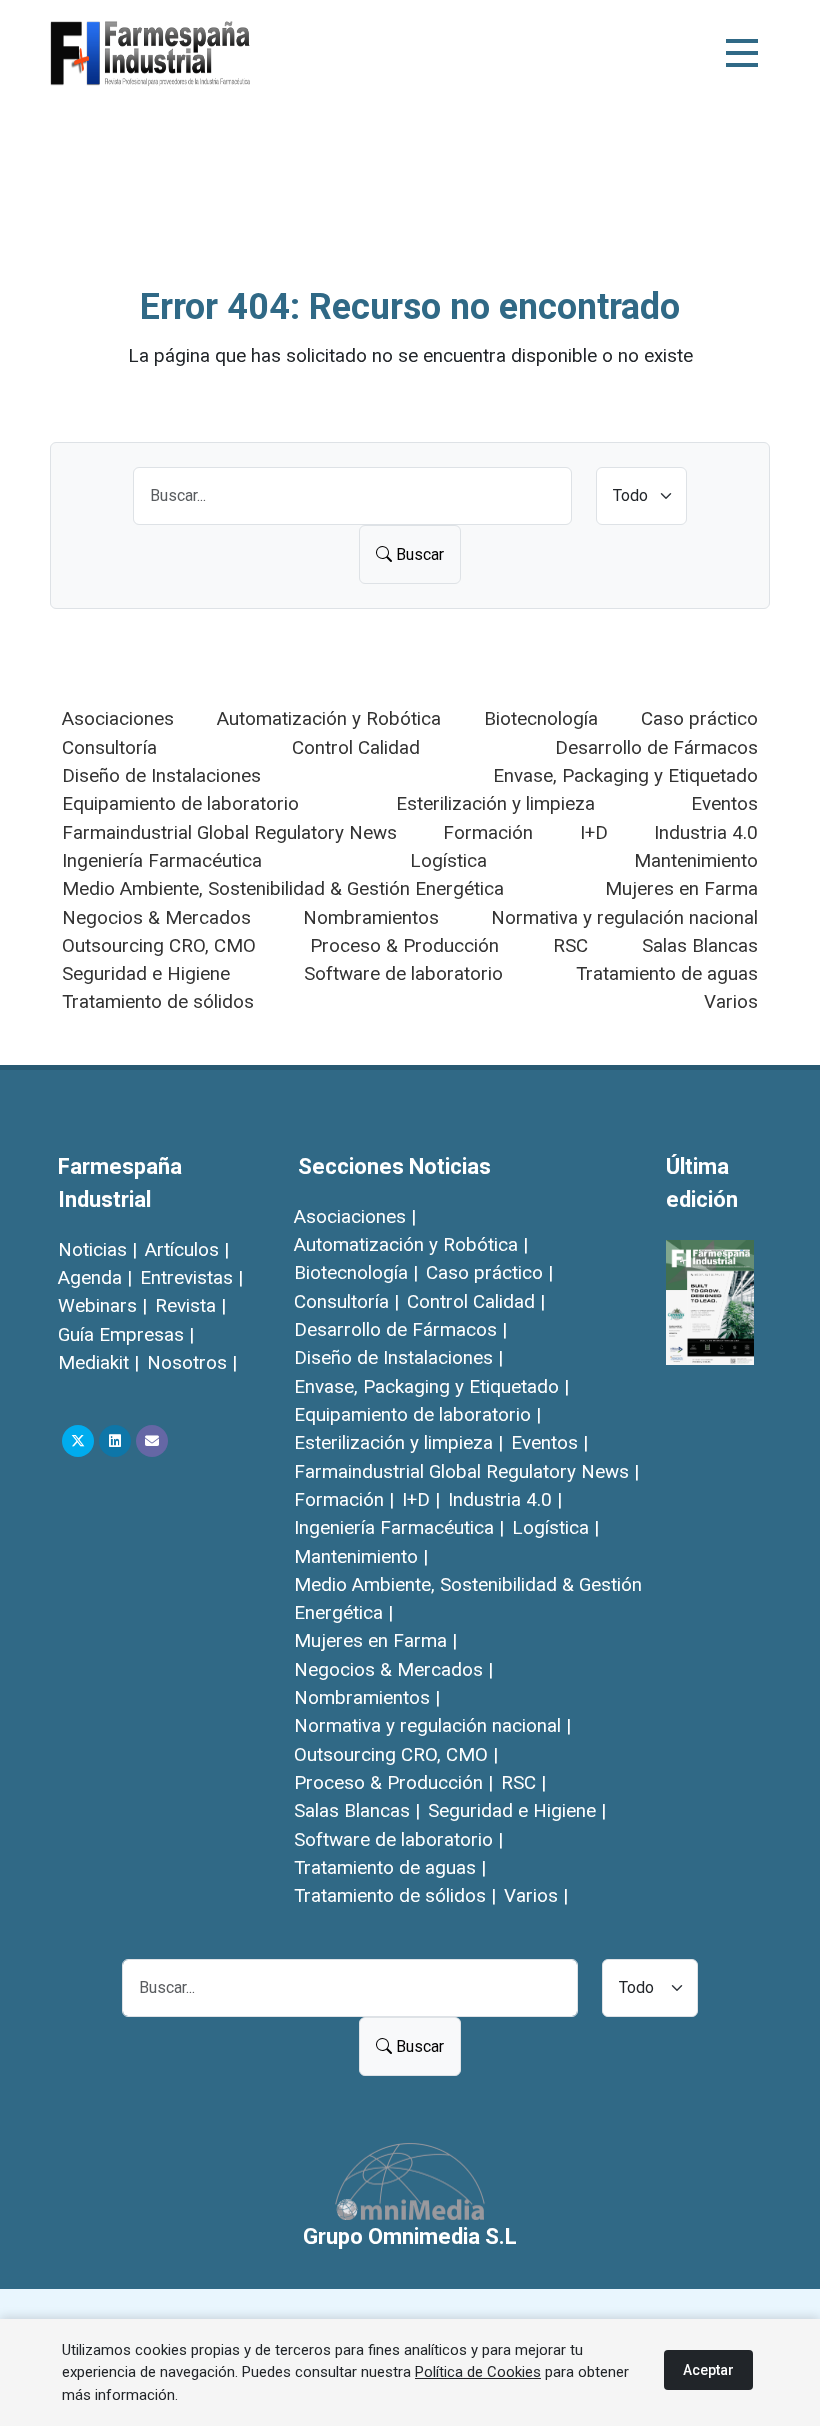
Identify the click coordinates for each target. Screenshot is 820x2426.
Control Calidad (356, 747)
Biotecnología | (356, 1272)
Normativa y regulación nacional (624, 917)
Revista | (190, 1305)
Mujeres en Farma (681, 888)
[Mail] (152, 1441)
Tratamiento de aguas (667, 973)
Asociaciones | (355, 1216)
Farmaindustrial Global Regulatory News (229, 832)
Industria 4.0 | (505, 1499)
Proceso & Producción (404, 945)
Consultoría (109, 747)
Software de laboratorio (403, 973)
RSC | (523, 1782)
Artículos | (187, 1249)
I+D (594, 832)
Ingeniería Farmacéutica (162, 860)
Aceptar (708, 2370)
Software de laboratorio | (398, 1839)
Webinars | (102, 1305)
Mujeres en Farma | (375, 1640)
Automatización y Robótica (329, 718)
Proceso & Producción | (393, 1782)
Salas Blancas (700, 945)
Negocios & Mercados (156, 917)
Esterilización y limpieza (495, 803)
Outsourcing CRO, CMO (159, 945)
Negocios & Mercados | (393, 1669)
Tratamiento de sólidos (158, 1001)
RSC (570, 945)
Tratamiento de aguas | (390, 1867)
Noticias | (97, 1249)
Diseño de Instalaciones (161, 775)
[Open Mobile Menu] (742, 53)
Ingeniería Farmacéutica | (399, 1527)
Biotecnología (541, 718)
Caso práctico (699, 718)
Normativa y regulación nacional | (432, 1725)
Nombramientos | (367, 1697)
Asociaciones (118, 718)
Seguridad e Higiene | (517, 1810)
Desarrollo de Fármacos (656, 747)
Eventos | (549, 1442)
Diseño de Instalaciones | (398, 1357)
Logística (448, 860)
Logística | (555, 1527)
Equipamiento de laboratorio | (417, 1414)
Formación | (344, 1499)
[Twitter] (78, 1441)
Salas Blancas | (357, 1810)
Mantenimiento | (361, 1556)
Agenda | (95, 1277)
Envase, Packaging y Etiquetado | (431, 1386)
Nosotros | (192, 1362)
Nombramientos (371, 917)
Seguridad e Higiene (146, 973)
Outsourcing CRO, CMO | (396, 1754)
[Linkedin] (115, 1441)
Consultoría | (346, 1301)
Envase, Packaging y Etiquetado (625, 775)
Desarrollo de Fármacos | (400, 1329)
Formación (488, 832)
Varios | (536, 1895)
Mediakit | (98, 1362)
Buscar (418, 554)
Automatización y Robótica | (411, 1244)
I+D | (421, 1499)
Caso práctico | (489, 1272)
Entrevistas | (191, 1277)
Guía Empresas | (126, 1334)
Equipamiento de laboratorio (180, 803)
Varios (731, 1001)
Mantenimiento (696, 860)
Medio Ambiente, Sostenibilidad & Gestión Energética (283, 888)
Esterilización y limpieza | (398, 1442)
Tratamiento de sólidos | (395, 1895)
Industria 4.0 (706, 832)
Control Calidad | (476, 1301)
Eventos (724, 803)
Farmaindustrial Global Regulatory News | (466, 1471)
